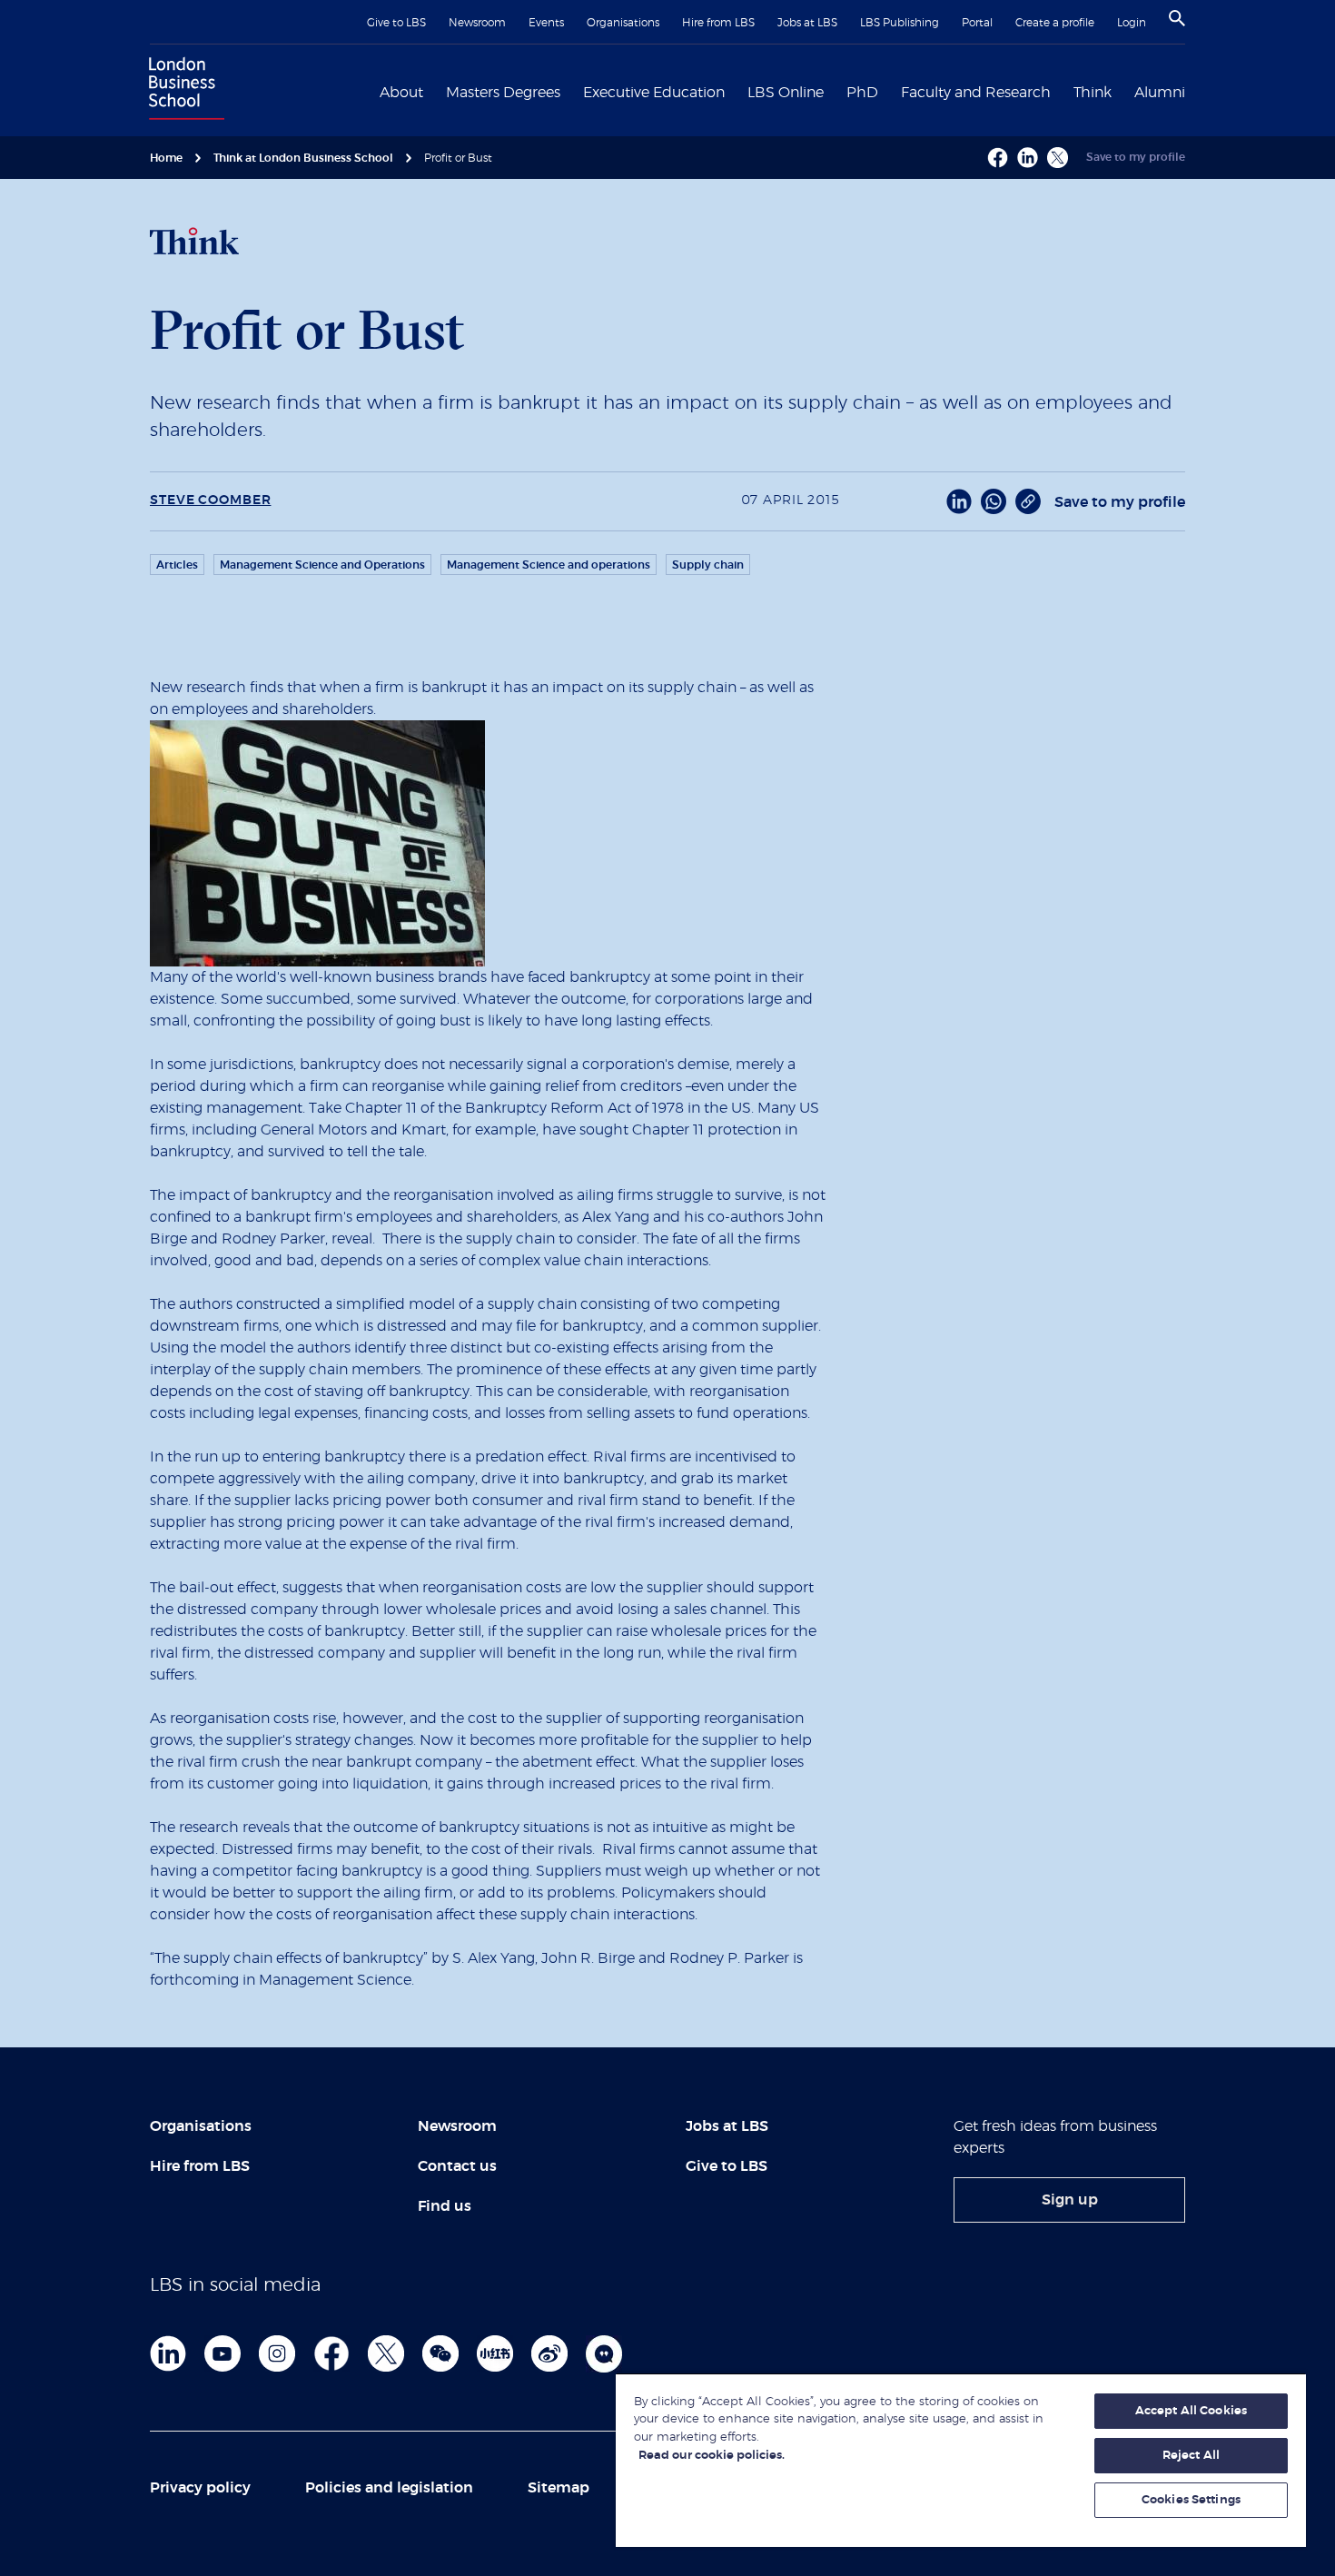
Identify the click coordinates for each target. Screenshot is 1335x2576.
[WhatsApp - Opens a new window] (994, 501)
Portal (977, 23)
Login (1132, 23)
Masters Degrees (503, 93)
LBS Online (786, 93)
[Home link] (183, 91)
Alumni (1160, 93)
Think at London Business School (303, 158)
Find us (445, 2206)
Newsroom (477, 23)
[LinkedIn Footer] (168, 2353)
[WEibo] (549, 2353)
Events (546, 23)
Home (166, 158)
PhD (862, 93)
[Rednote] (495, 2353)
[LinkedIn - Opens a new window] (959, 501)
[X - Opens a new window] (1058, 158)
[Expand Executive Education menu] (736, 91)
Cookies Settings (1191, 2500)
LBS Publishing (900, 23)
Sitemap (559, 2488)
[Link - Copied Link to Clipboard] (1028, 501)
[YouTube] (222, 2353)
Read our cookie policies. (712, 2456)
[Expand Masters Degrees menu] (571, 91)
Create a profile (1055, 23)
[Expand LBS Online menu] (835, 91)
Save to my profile (1136, 157)
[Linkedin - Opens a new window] (1028, 158)
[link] (1069, 2200)
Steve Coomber (210, 500)
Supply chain (708, 565)
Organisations (623, 23)
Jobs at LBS (807, 23)
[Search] (1177, 18)
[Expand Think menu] (1122, 91)
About (401, 93)
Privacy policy (200, 2488)
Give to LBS (396, 23)
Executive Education (654, 93)
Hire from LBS (718, 23)
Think (1093, 93)
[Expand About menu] (434, 91)
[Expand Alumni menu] (1196, 91)
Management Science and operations (549, 565)
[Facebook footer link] (331, 2353)
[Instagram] (277, 2353)
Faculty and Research (976, 93)
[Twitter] (386, 2353)
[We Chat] (440, 2353)
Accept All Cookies (1191, 2411)
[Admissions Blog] (604, 2353)
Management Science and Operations (322, 565)
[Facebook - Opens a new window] (998, 158)
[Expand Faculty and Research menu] (1062, 91)
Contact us (457, 2166)
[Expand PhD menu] (889, 91)
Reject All (1191, 2456)
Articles (177, 565)
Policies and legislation (389, 2488)
